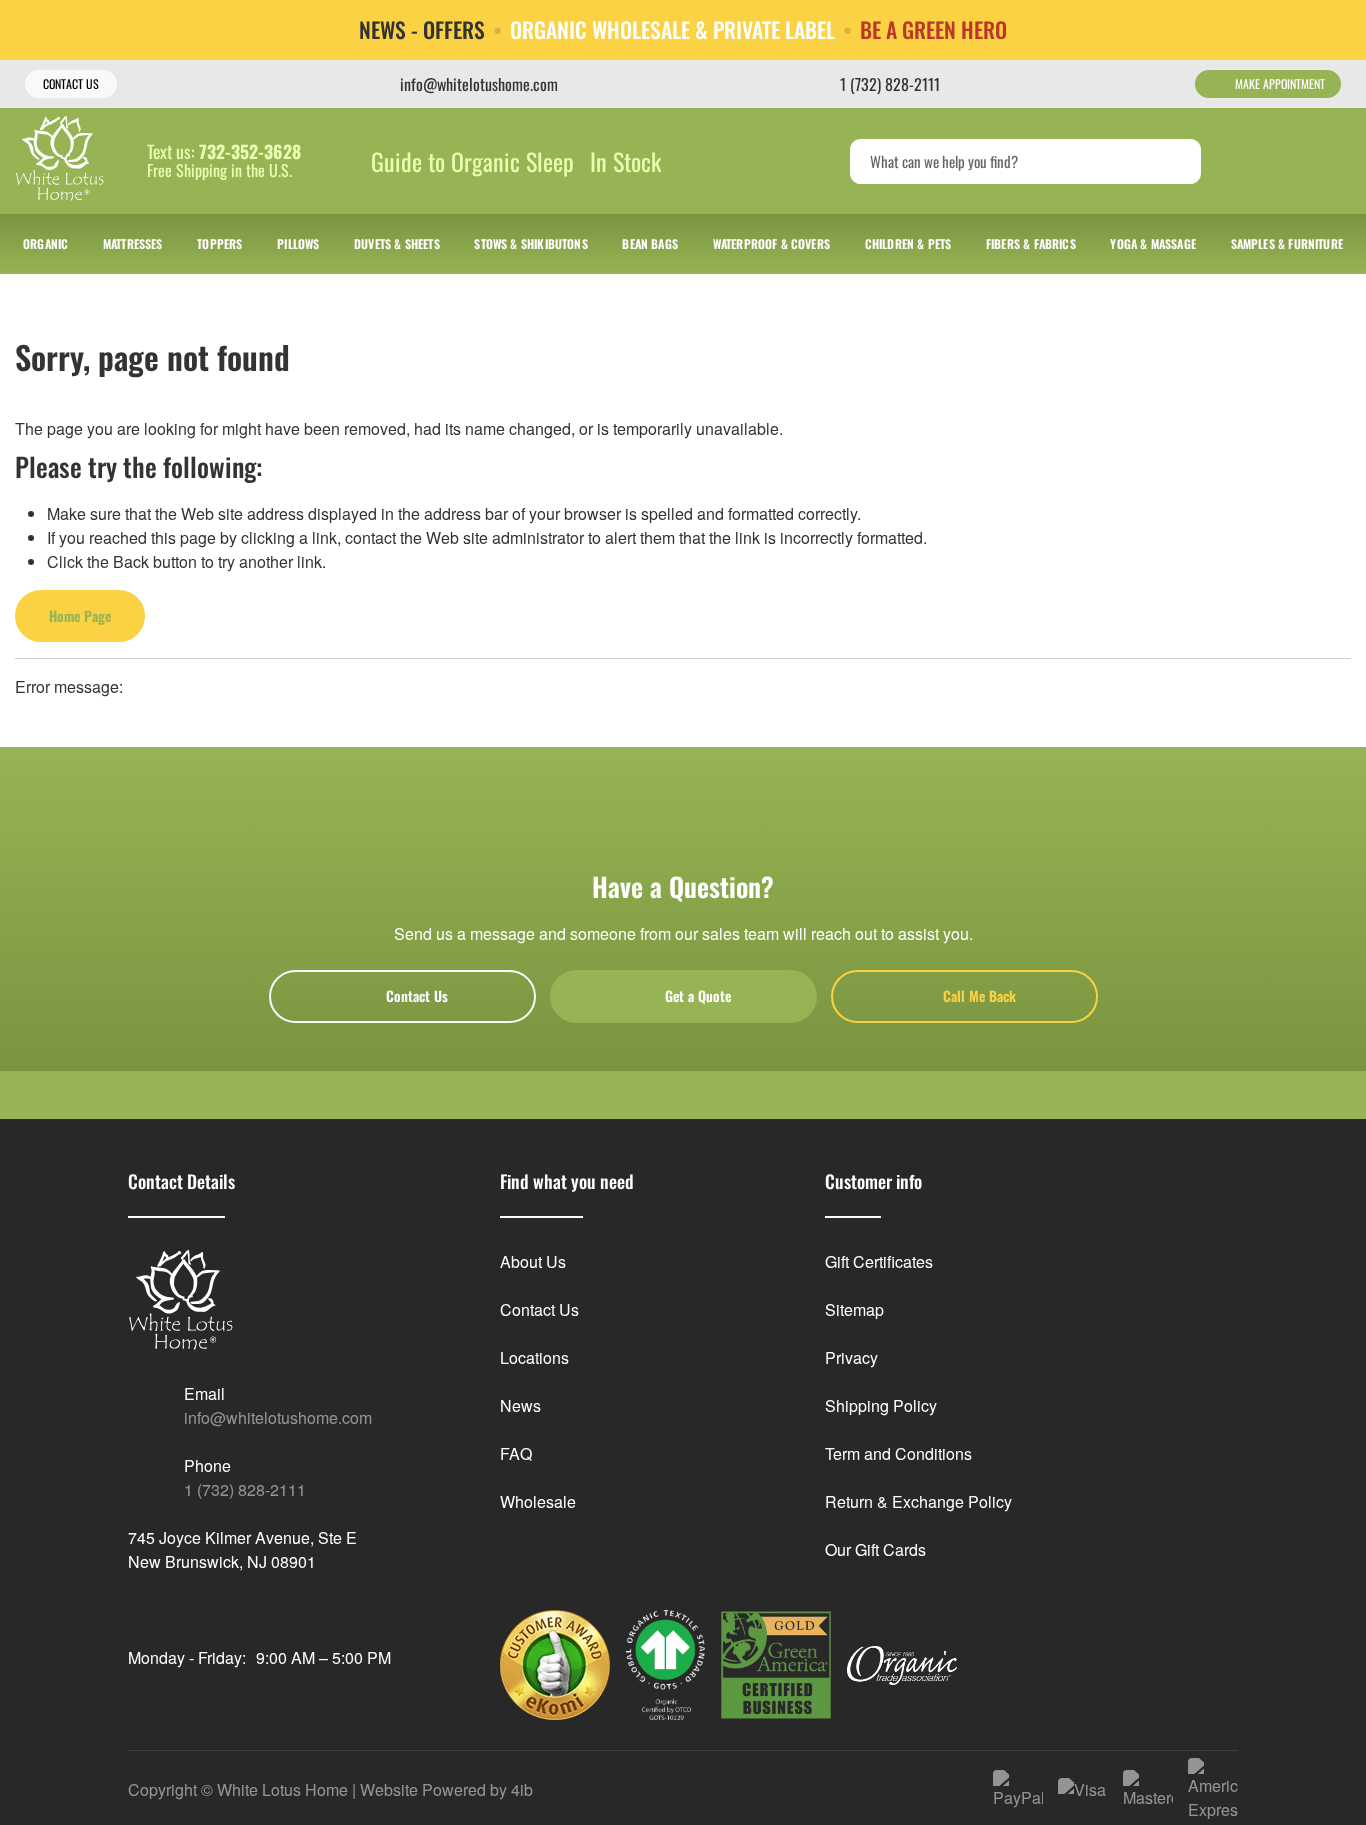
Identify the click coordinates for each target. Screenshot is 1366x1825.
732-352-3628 (250, 152)
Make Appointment (1280, 83)
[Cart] (1329, 161)
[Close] (1335, 29)
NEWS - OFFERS (422, 30)
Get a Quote (698, 995)
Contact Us (71, 83)
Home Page (80, 615)
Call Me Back (979, 995)
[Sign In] (1254, 161)
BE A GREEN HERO (933, 30)
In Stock (625, 161)
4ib (522, 1789)
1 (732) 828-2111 (245, 1489)
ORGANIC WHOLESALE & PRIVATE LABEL (672, 30)
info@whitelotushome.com (278, 1417)
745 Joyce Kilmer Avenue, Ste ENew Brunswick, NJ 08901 (242, 1549)
